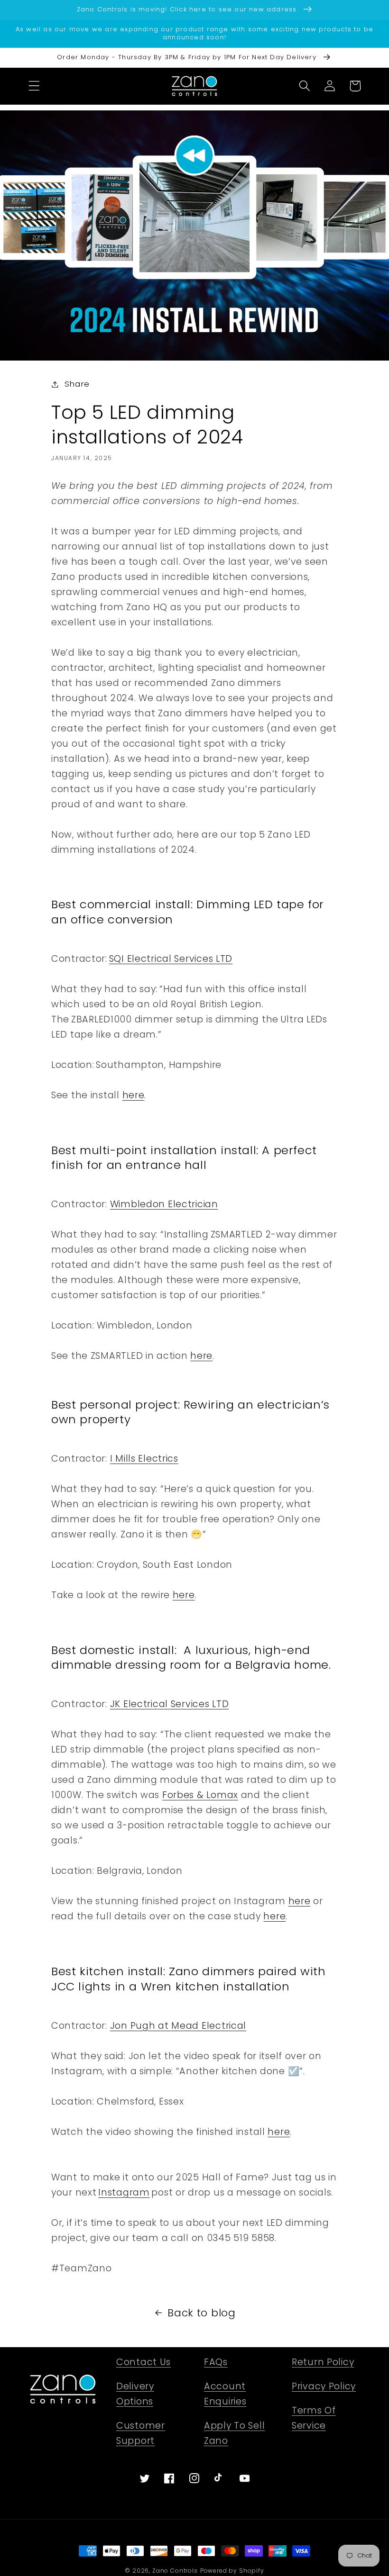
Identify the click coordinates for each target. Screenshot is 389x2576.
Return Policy (323, 2362)
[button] (34, 86)
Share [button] (77, 384)
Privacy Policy (324, 2386)
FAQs (216, 2362)
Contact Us (144, 2362)
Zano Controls (175, 2571)
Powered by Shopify (232, 2571)
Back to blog (202, 2313)
